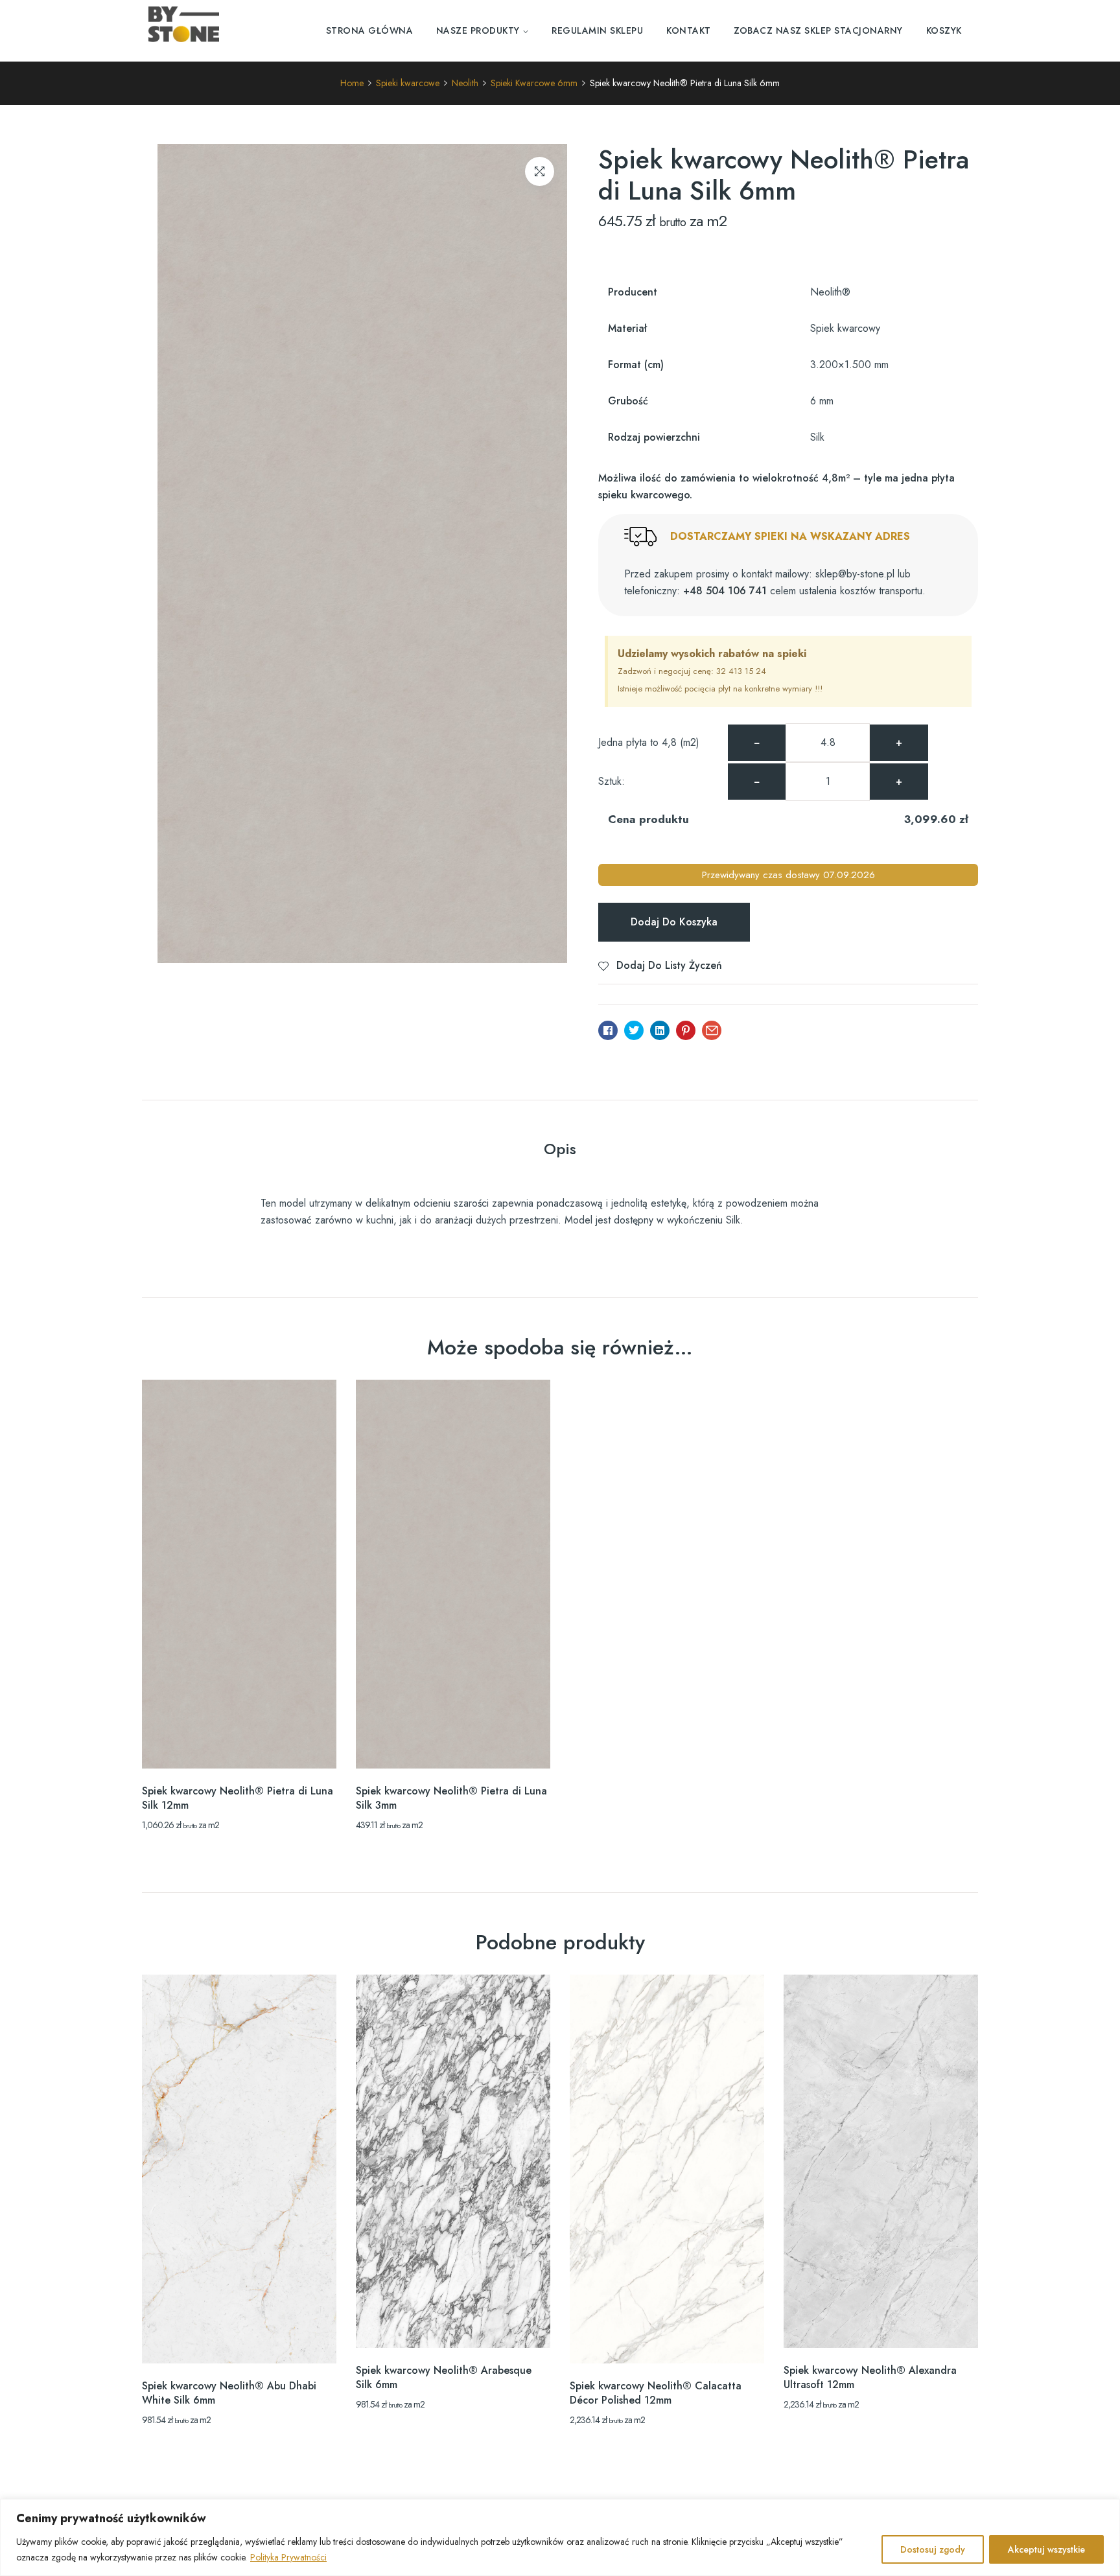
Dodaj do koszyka (674, 922)
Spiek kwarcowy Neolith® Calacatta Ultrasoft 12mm (656, 2393)
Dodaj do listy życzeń (669, 965)
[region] (560, 2537)
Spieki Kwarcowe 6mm (534, 83)
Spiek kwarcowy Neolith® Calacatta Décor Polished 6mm (869, 2393)
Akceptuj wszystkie (1046, 2549)
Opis (560, 1149)
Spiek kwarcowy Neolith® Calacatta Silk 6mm (451, 2393)
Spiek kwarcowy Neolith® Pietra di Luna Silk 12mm (238, 1798)
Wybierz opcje (239, 1746)
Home (352, 83)
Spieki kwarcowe (408, 83)
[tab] (560, 1151)
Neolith (465, 83)
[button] (540, 171)
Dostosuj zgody (933, 2549)
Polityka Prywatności (288, 2557)
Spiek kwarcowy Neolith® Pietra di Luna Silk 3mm (451, 1798)
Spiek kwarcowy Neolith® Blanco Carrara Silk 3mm (221, 2393)
